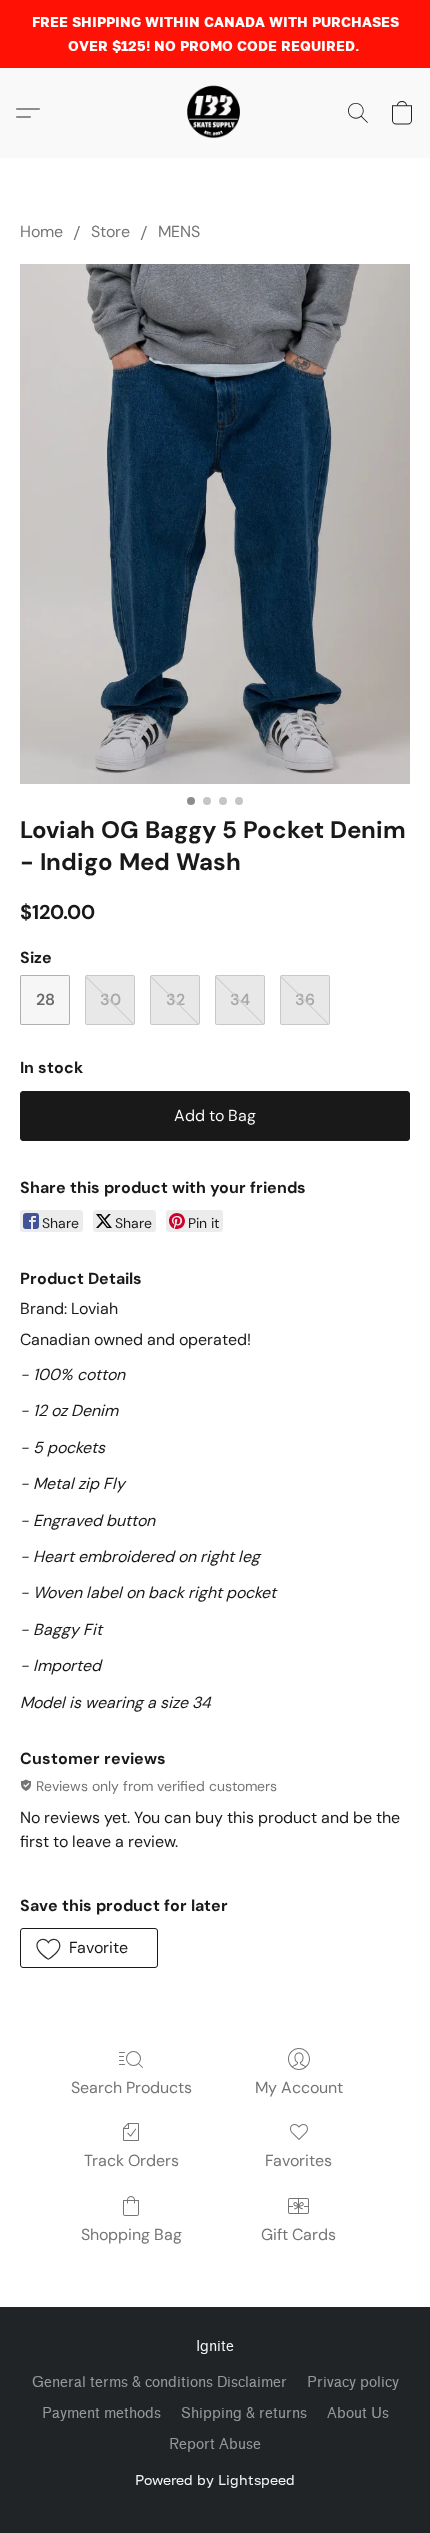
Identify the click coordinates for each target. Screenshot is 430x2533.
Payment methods (101, 2413)
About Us (358, 2413)
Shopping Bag (131, 2234)
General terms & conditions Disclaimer (159, 2382)
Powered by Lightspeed (215, 2479)
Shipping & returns (244, 2413)
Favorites (298, 2160)
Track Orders (131, 2160)
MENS (179, 231)
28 (45, 999)
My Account (299, 2087)
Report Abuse (215, 2444)
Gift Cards (298, 2234)
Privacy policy (353, 2382)
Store (110, 231)
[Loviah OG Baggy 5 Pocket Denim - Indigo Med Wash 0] (215, 524)
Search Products (131, 2087)
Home (41, 231)
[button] (215, 113)
